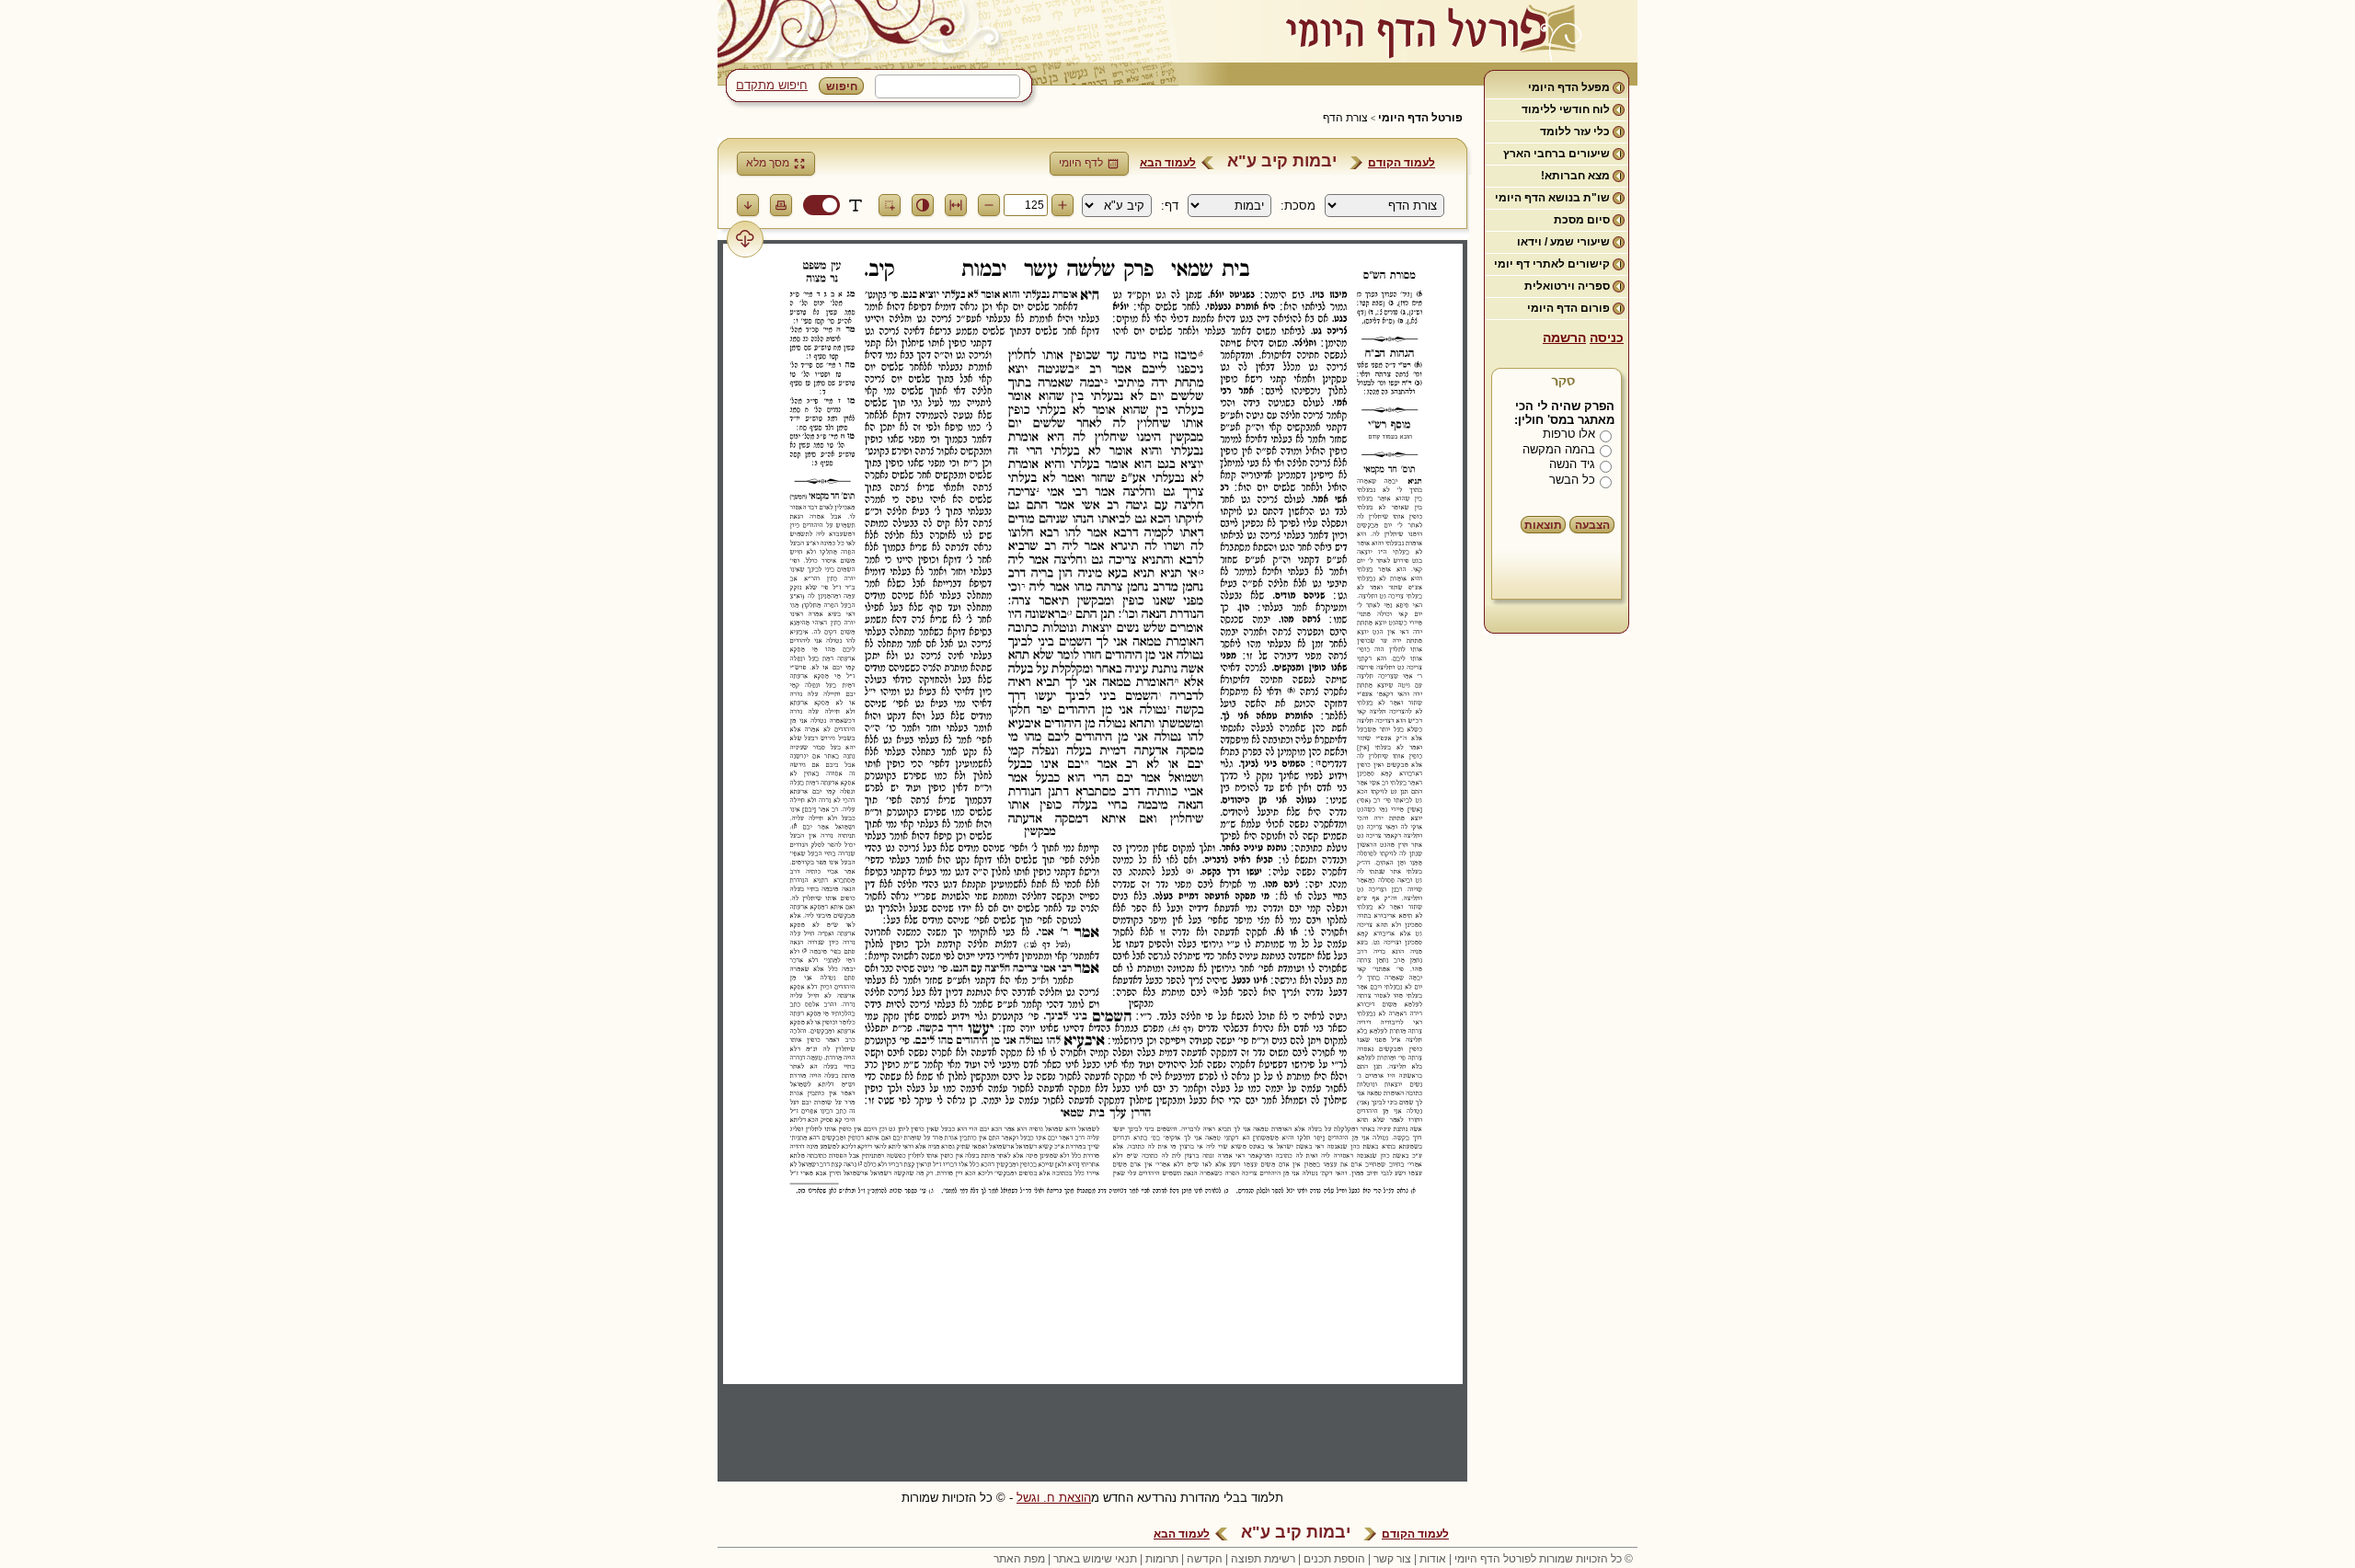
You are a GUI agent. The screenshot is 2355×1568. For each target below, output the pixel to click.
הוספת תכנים (1334, 1559)
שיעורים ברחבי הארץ (1557, 154)
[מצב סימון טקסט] (856, 205)
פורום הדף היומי (1568, 308)
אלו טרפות (1569, 434)
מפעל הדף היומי (1569, 87)
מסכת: (1298, 206)
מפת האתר (1019, 1559)
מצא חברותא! (1575, 176)
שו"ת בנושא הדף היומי (1552, 198)
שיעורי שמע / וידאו (1563, 242)
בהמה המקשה (1559, 449)
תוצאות (1543, 525)
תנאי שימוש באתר (1095, 1559)
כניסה (1607, 338)
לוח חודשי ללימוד (1566, 109)
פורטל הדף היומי (1420, 118)
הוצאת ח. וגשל (1054, 1498)
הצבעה (1592, 525)
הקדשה (1205, 1559)
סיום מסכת (1582, 220)
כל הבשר (1572, 480)
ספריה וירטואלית (1567, 286)
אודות (1433, 1559)
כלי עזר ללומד (1575, 132)
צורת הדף (1345, 118)
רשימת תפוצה (1263, 1559)
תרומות (1162, 1559)
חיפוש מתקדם (772, 85)
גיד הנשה (1572, 464)
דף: (1170, 206)
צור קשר (1392, 1559)
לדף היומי (1081, 163)
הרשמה (1564, 338)
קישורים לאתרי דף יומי (1552, 264)
